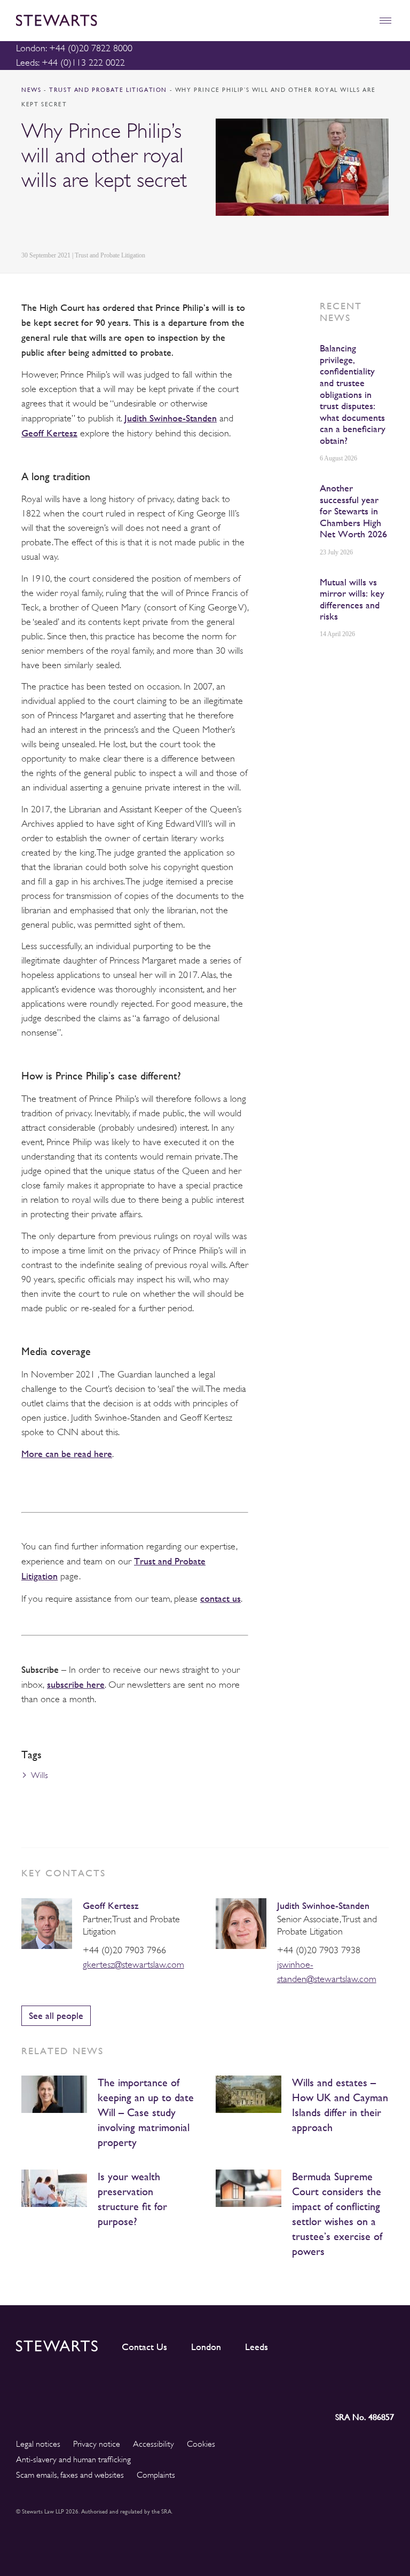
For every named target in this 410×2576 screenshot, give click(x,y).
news (31, 90)
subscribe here (76, 1684)
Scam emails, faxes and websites (70, 2475)
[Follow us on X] (337, 2387)
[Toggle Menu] (385, 21)
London (206, 2347)
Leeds (257, 2347)
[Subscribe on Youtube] (386, 2387)
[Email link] (102, 221)
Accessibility (153, 2444)
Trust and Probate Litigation (109, 90)
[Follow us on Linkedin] (290, 2387)
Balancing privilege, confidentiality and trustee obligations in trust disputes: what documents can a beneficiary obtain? (353, 394)
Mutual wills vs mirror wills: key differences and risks (352, 599)
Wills (40, 1775)
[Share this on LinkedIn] (27, 221)
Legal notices (38, 2444)
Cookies (201, 2444)
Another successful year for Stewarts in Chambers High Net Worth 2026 (353, 511)
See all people (56, 2015)
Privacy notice (97, 2444)
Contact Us (144, 2347)
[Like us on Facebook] (360, 2387)
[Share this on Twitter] (52, 221)
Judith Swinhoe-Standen (171, 418)
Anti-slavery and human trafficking (73, 2460)
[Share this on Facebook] (77, 221)
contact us (220, 1598)
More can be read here (67, 1454)
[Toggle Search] (362, 21)
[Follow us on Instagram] (313, 2387)
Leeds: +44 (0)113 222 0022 (70, 62)
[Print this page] (129, 221)
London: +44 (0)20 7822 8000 (74, 48)
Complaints (156, 2475)
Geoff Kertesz (49, 433)
